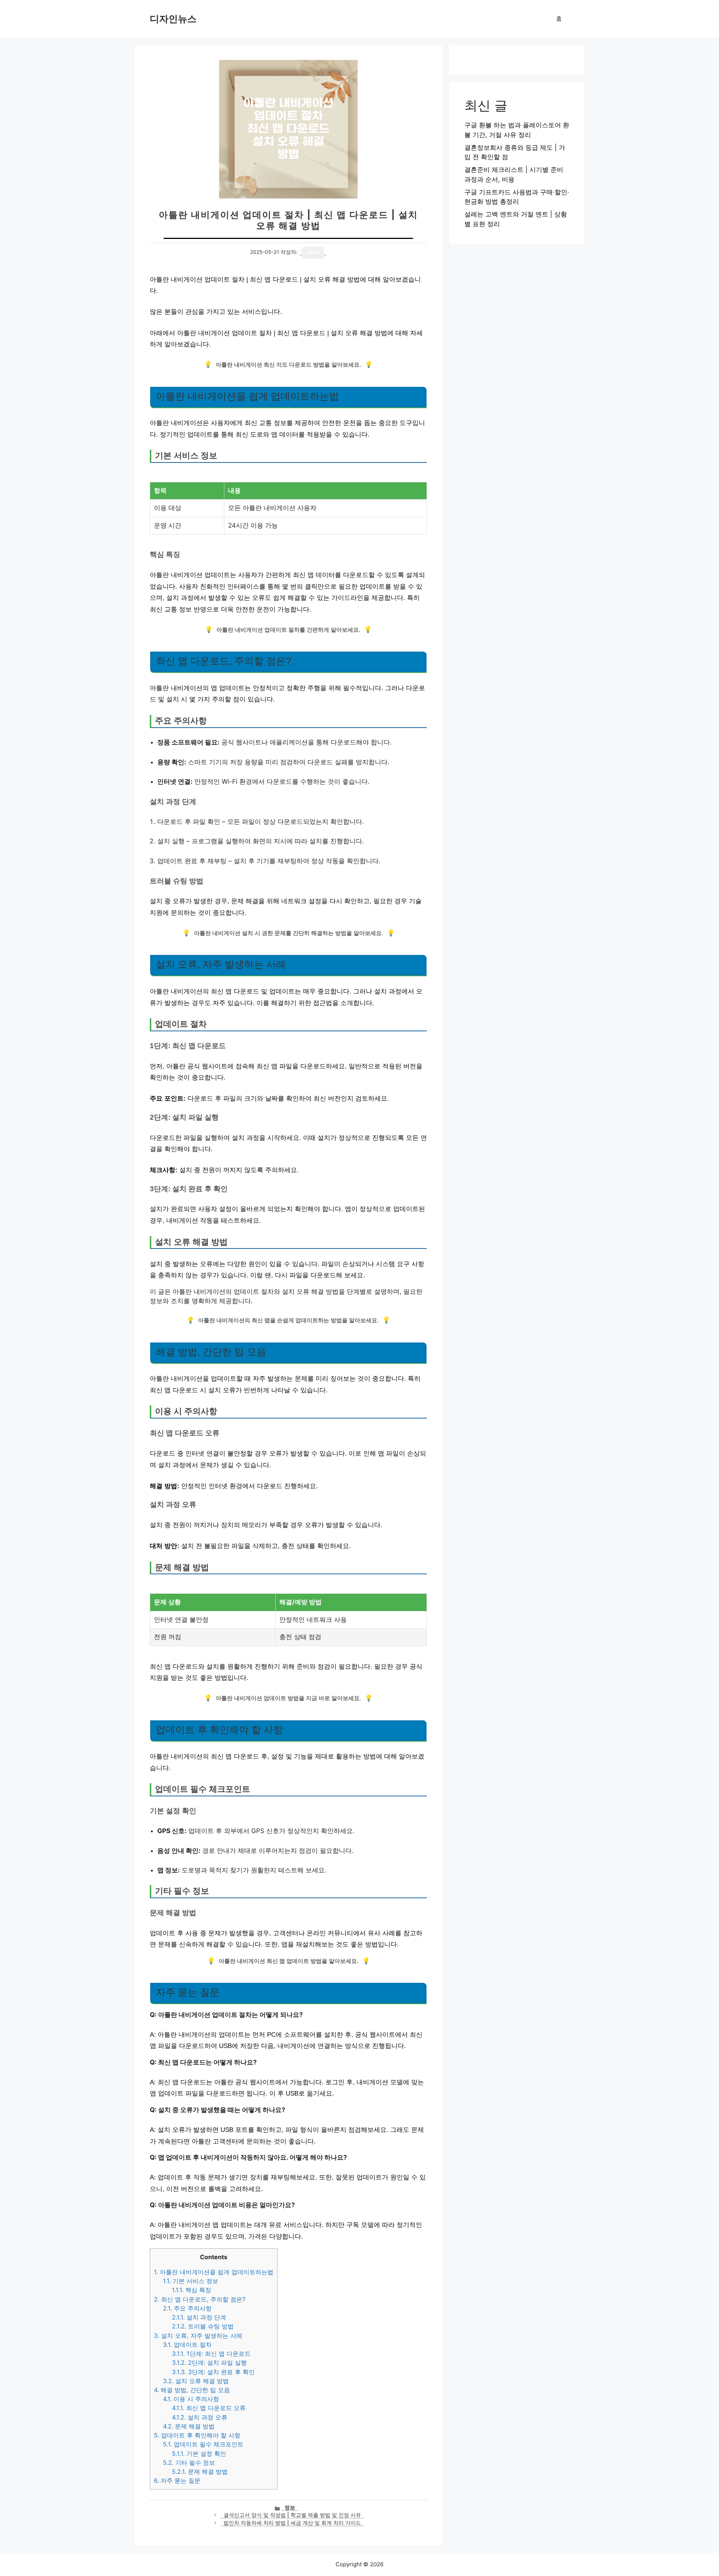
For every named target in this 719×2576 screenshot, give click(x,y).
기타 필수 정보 (189, 2463)
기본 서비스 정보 (191, 2281)
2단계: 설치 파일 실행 (209, 2363)
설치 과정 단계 (199, 2317)
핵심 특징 (192, 2290)
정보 (290, 2507)
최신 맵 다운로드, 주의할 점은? (200, 2299)
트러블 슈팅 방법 (203, 2326)
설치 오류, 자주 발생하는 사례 (198, 2336)
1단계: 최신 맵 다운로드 (211, 2354)
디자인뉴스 (173, 19)
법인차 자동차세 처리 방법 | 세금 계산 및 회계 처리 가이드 (292, 2523)
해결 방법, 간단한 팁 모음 (192, 2390)
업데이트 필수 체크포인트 (203, 2444)
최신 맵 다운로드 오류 (209, 2408)
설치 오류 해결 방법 (196, 2381)
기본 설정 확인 (199, 2454)
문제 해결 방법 (189, 2426)
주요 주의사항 (187, 2308)
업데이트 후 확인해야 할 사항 (197, 2435)
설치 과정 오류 (200, 2417)
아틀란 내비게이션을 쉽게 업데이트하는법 (214, 2272)
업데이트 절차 (187, 2345)
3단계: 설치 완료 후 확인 (213, 2372)
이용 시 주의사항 (191, 2399)
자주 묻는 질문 (177, 2481)
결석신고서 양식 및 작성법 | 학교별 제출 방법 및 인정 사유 (292, 2515)
